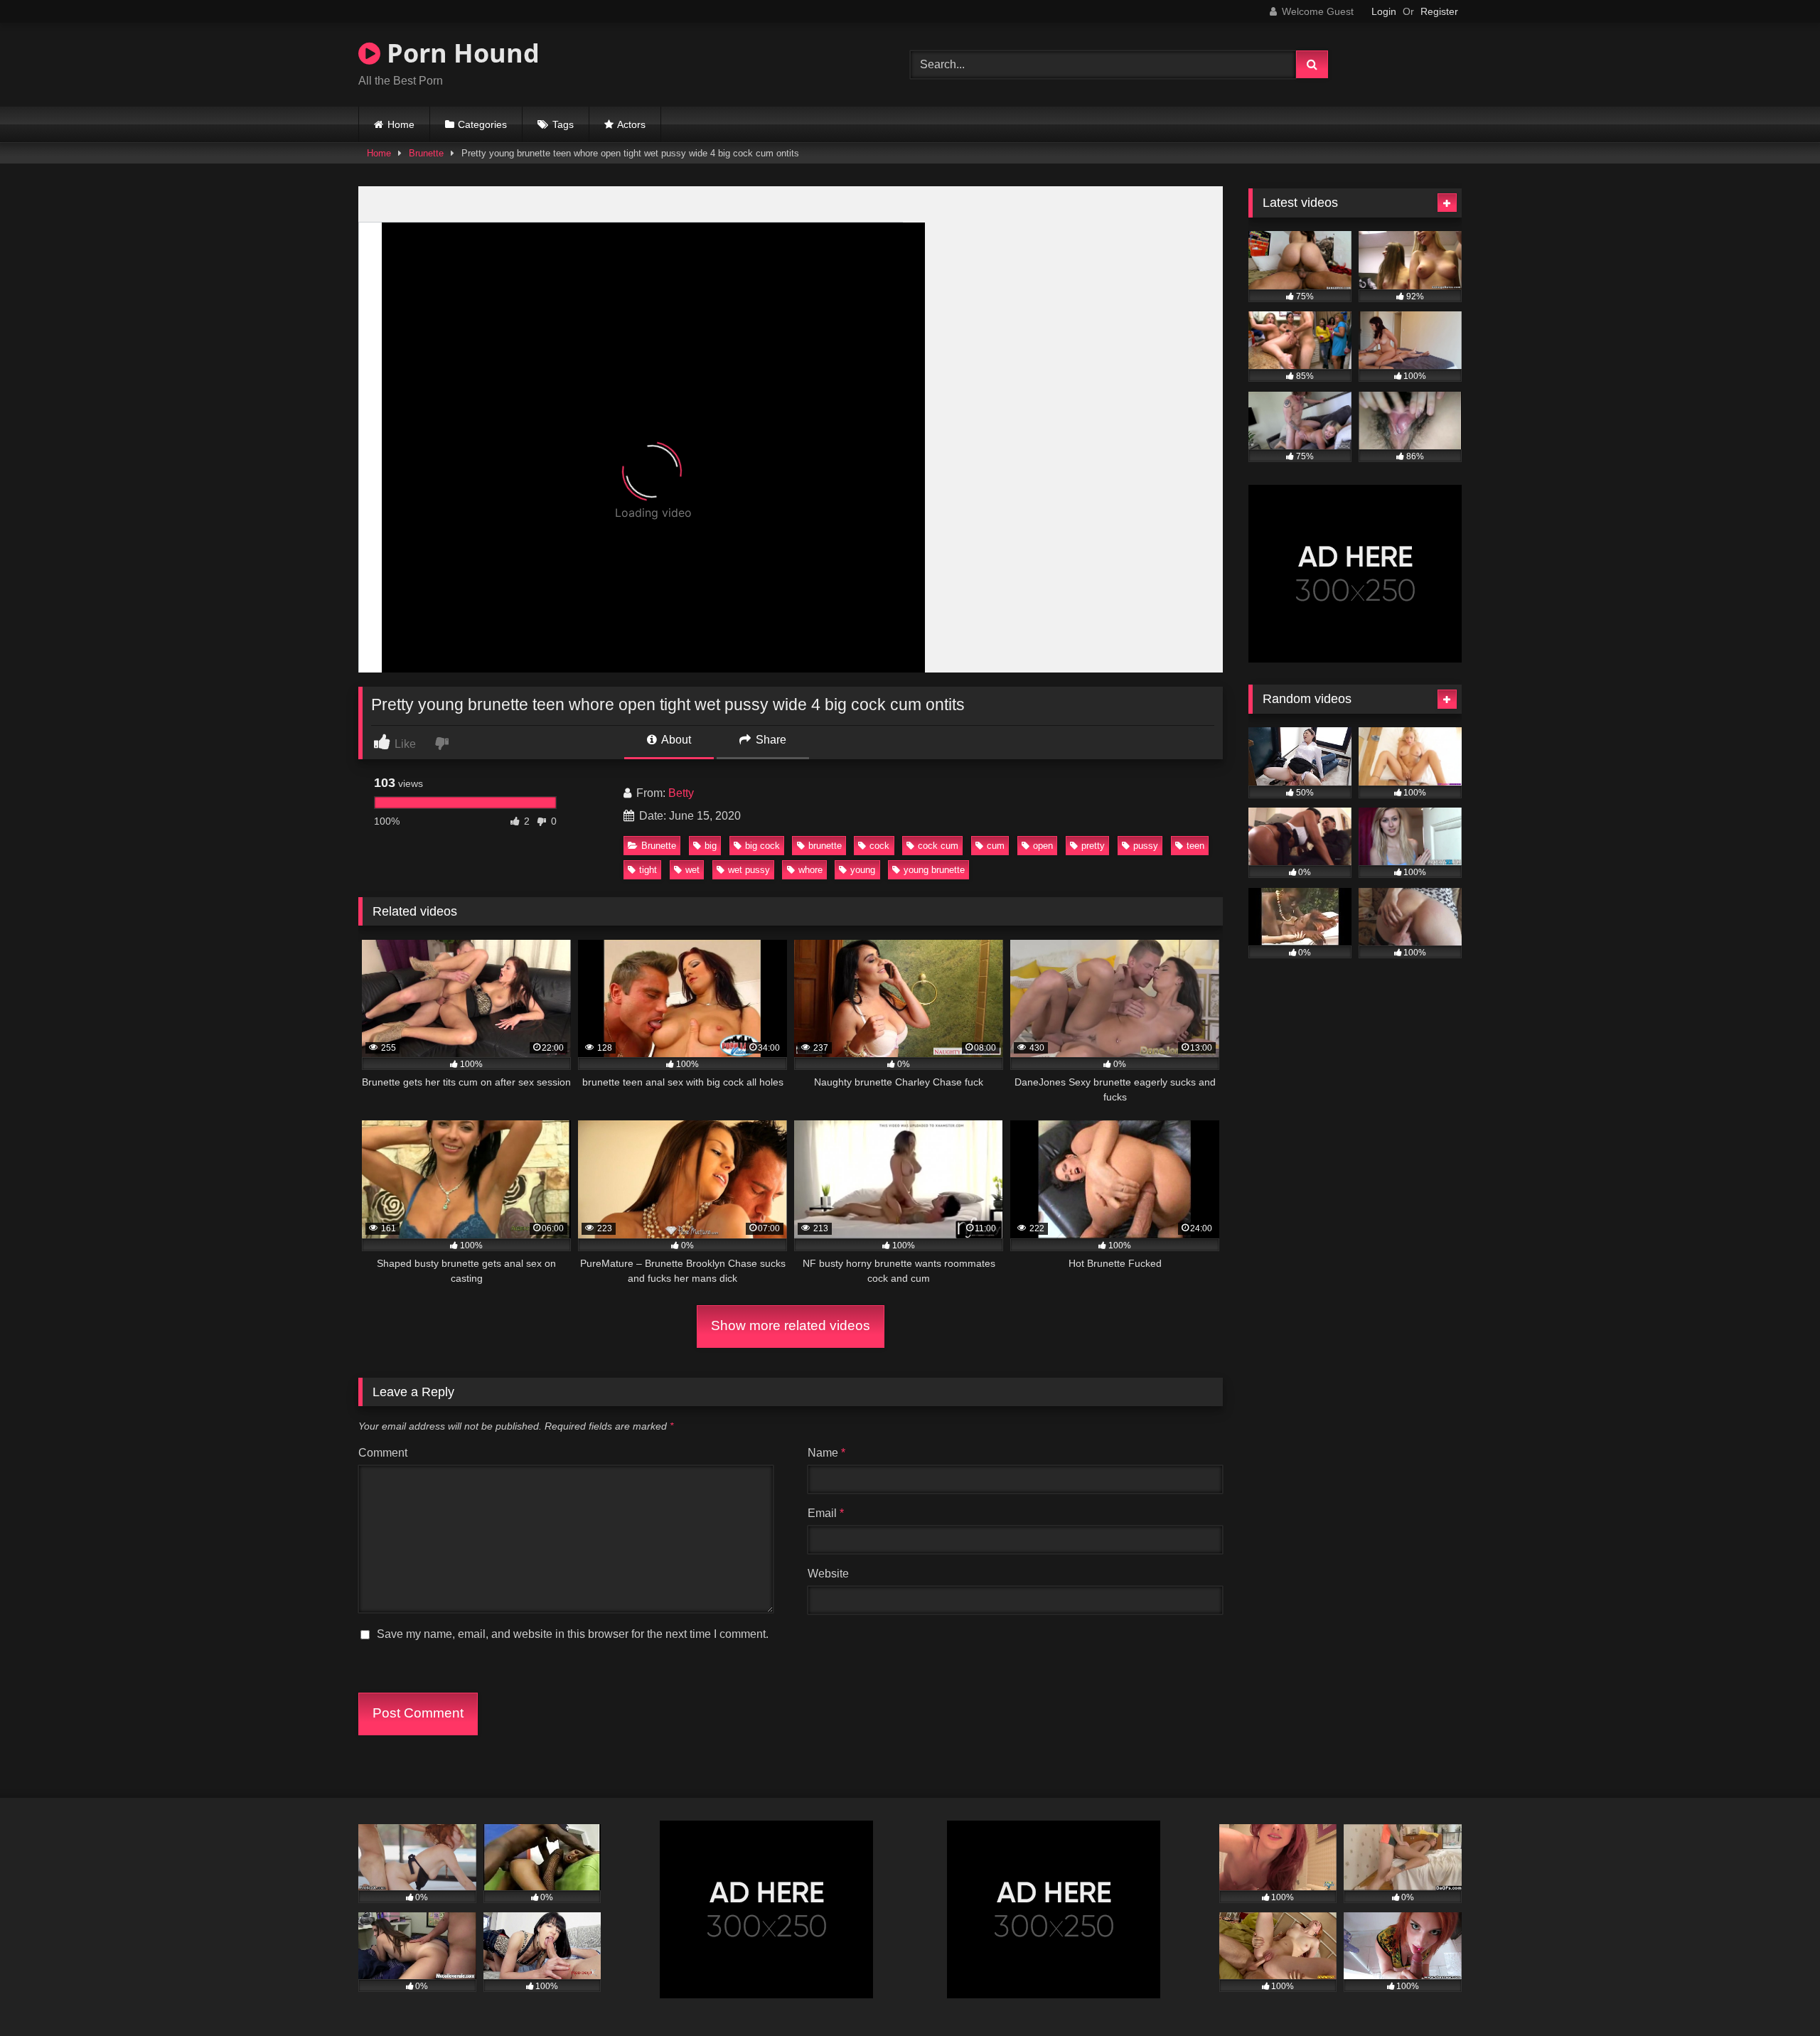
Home (401, 124)
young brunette (934, 870)
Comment (383, 1453)
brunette (825, 846)
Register (1439, 11)
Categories (482, 124)
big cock (762, 846)
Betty (681, 793)
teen (1195, 846)
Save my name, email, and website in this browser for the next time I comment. (573, 1634)
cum (996, 846)
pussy (1146, 846)
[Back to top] (1776, 1994)
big (711, 846)
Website (828, 1574)
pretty (1093, 846)
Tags (563, 124)
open (1043, 846)
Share (770, 740)
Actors (631, 124)
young (863, 870)
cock (879, 846)
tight (648, 870)
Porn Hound (460, 53)
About (675, 740)
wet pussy (749, 870)
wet (692, 870)
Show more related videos (791, 1325)
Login (1384, 11)
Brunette (426, 153)
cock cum (938, 846)
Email (826, 1513)
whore (810, 870)
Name (826, 1453)
